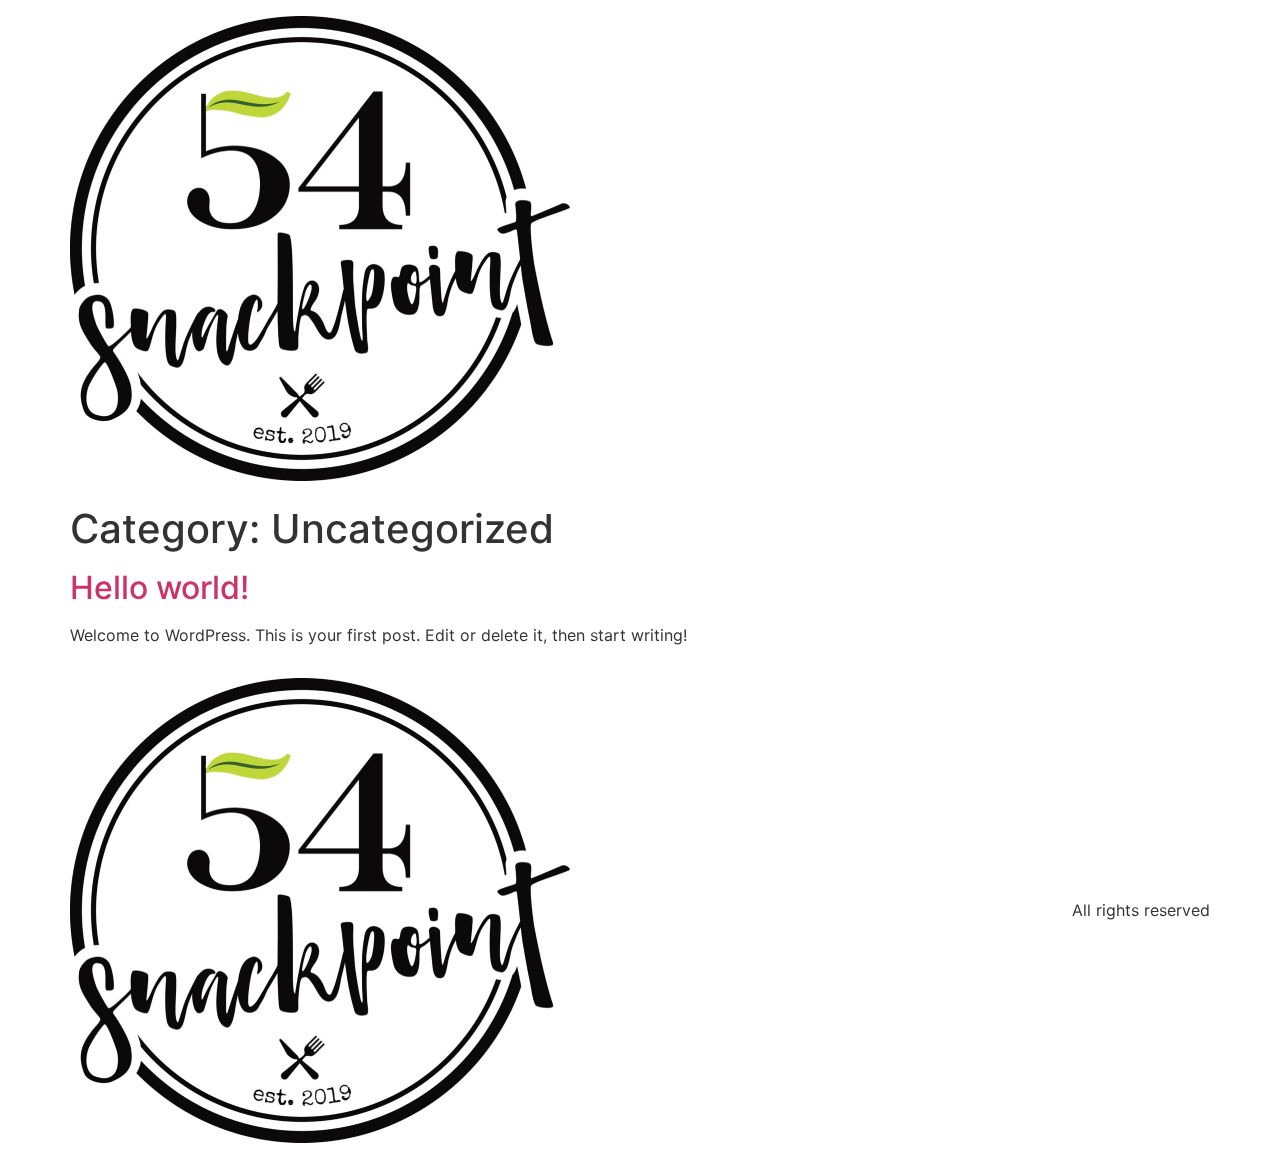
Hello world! (159, 587)
